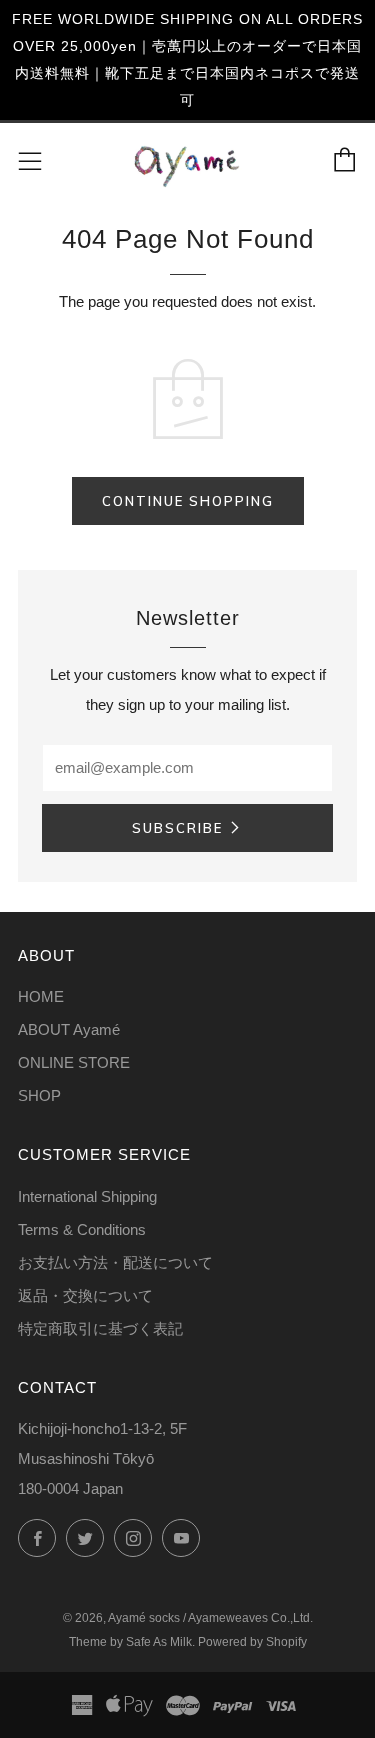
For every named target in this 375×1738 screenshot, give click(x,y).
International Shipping (87, 1196)
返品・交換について (85, 1295)
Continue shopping (188, 501)
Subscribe (177, 828)
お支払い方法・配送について (115, 1262)
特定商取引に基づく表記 (100, 1328)
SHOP (39, 1095)
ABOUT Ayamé (69, 1029)
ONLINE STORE (74, 1062)
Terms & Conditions (82, 1229)
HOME (41, 996)
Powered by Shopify (252, 1642)
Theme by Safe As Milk (130, 1642)
